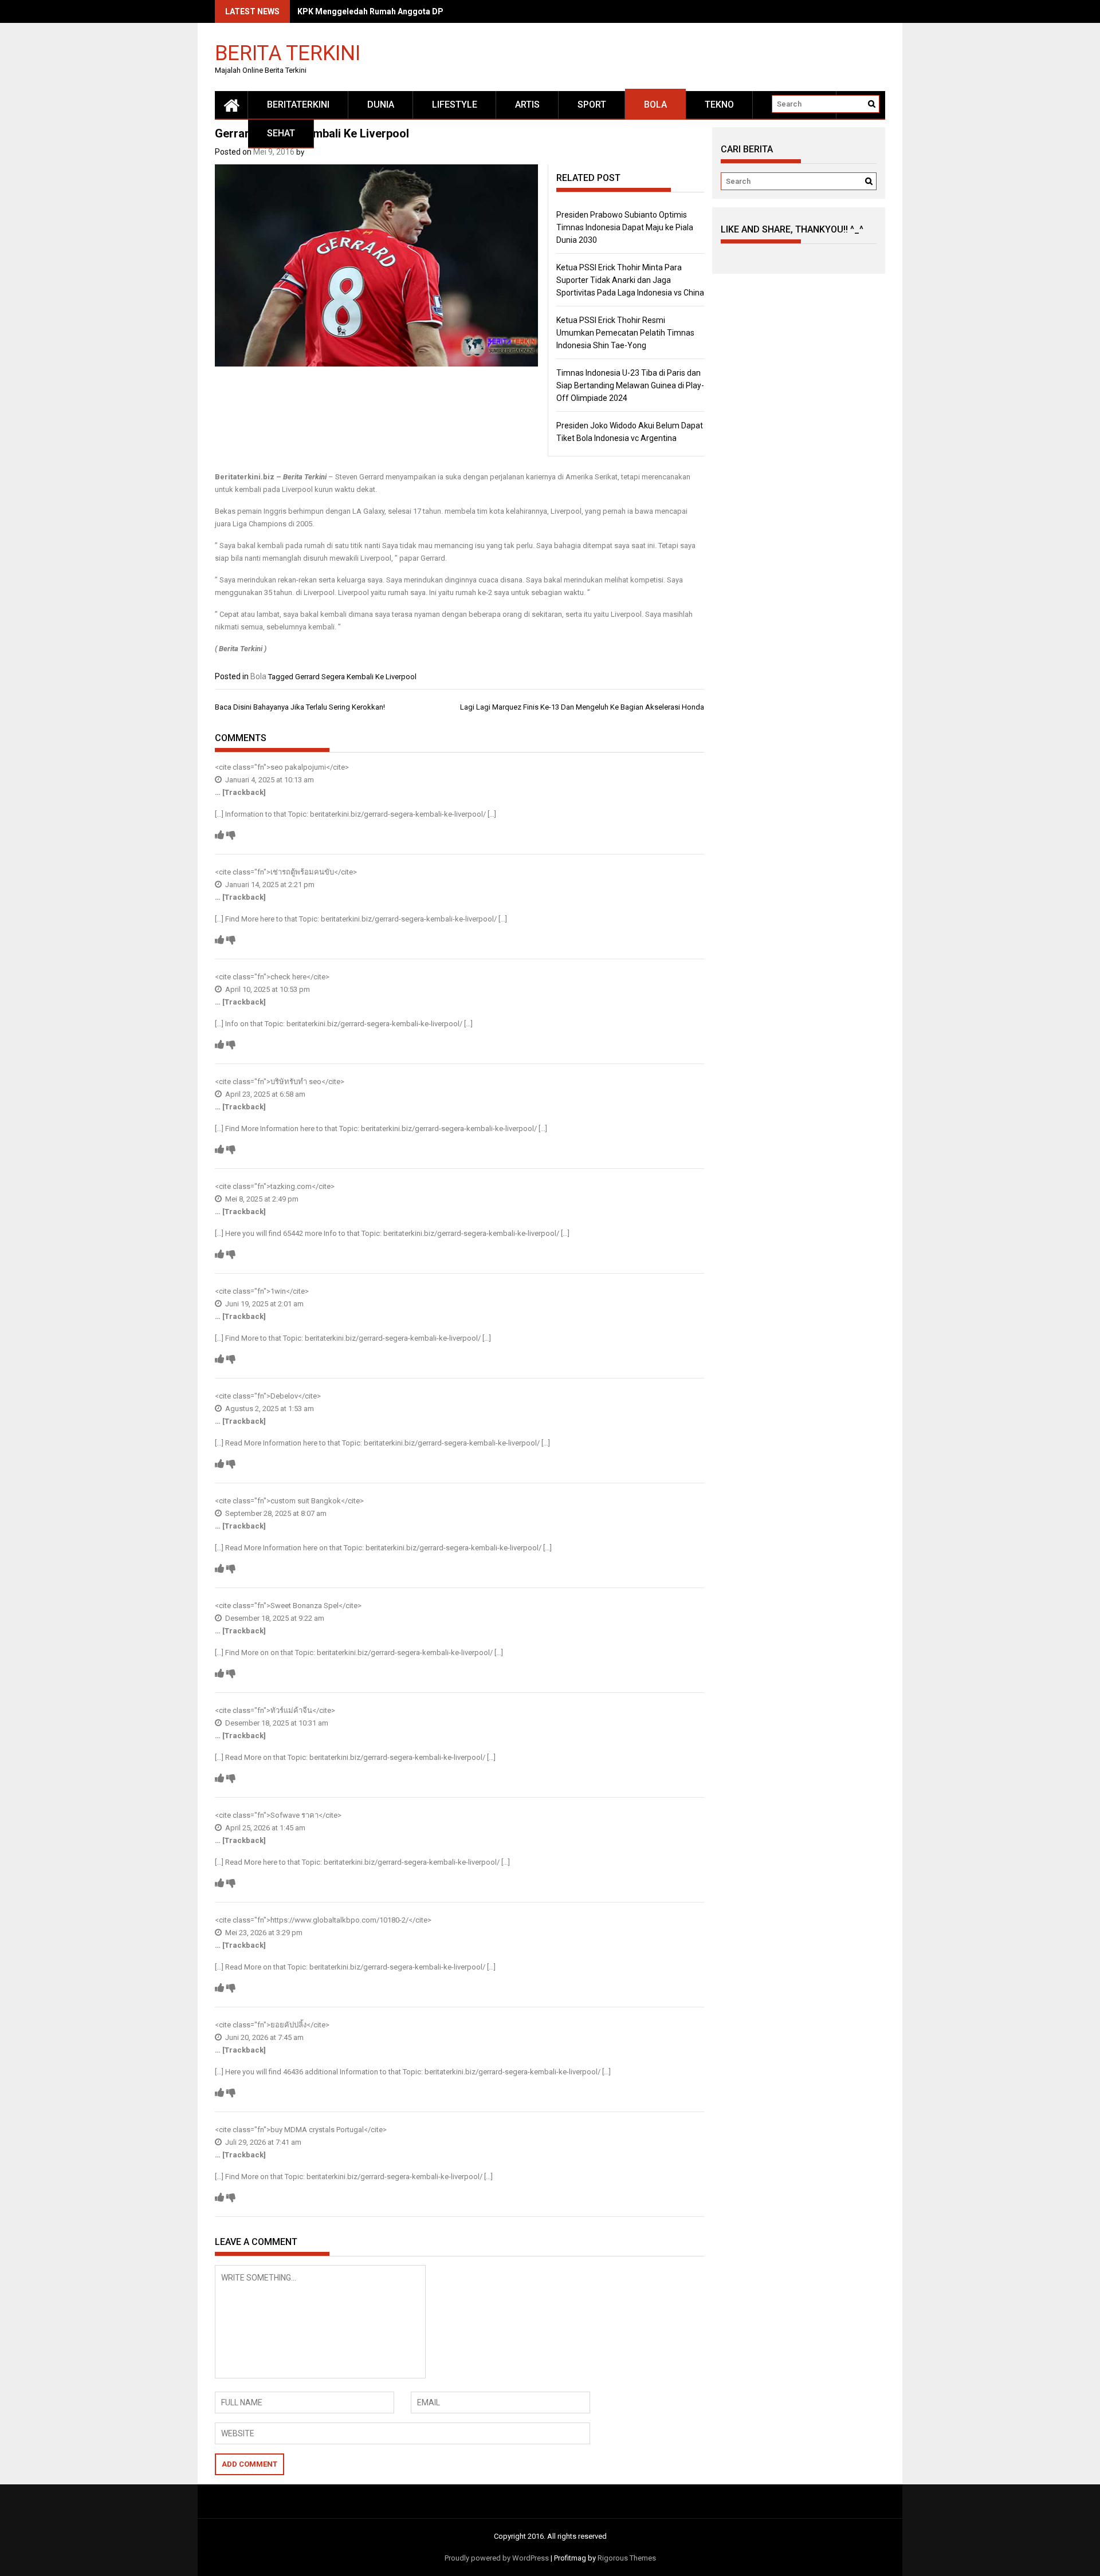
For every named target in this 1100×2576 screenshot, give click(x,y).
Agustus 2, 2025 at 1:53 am (269, 1409)
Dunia (381, 105)
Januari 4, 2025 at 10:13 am (269, 780)
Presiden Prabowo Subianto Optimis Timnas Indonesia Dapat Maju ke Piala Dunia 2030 (625, 227)
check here (288, 977)
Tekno (719, 105)
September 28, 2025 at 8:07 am (275, 1513)
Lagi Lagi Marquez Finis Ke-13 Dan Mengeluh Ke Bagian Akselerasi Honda (582, 707)
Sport (592, 105)
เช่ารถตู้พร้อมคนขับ (302, 872)
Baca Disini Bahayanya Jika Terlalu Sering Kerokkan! (300, 707)
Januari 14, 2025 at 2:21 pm (269, 885)
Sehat (281, 133)
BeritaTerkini (298, 105)
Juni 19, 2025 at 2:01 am (264, 1304)
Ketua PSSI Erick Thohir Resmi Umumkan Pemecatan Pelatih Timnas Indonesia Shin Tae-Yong (625, 333)
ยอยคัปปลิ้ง (288, 2025)
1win (278, 1291)
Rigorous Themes (627, 2558)
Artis (527, 105)
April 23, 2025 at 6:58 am (264, 1094)
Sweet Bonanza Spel (305, 1606)
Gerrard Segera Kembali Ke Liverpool (356, 677)
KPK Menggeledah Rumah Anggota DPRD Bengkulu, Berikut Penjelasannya (439, 11)
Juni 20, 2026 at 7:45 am (264, 2037)
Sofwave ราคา (294, 1815)
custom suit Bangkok (306, 1501)
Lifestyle (455, 105)
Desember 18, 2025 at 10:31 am (276, 1723)
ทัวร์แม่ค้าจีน (291, 1710)
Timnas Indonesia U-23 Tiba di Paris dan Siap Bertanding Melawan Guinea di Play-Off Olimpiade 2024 (630, 385)
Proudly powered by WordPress (497, 2558)
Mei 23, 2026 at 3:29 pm (263, 1933)
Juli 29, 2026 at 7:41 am (262, 2142)
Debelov (284, 1396)
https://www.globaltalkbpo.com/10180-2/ (339, 1920)
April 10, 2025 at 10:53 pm (267, 989)
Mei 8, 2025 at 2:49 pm (261, 1199)
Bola (655, 105)
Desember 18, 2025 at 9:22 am (274, 1618)
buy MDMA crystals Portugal (317, 2130)
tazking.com (291, 1186)
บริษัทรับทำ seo (296, 1082)
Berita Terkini (288, 52)
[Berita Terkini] (231, 105)
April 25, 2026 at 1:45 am (264, 1828)
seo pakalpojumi (298, 767)
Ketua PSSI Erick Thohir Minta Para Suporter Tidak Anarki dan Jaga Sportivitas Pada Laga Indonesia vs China (630, 280)
